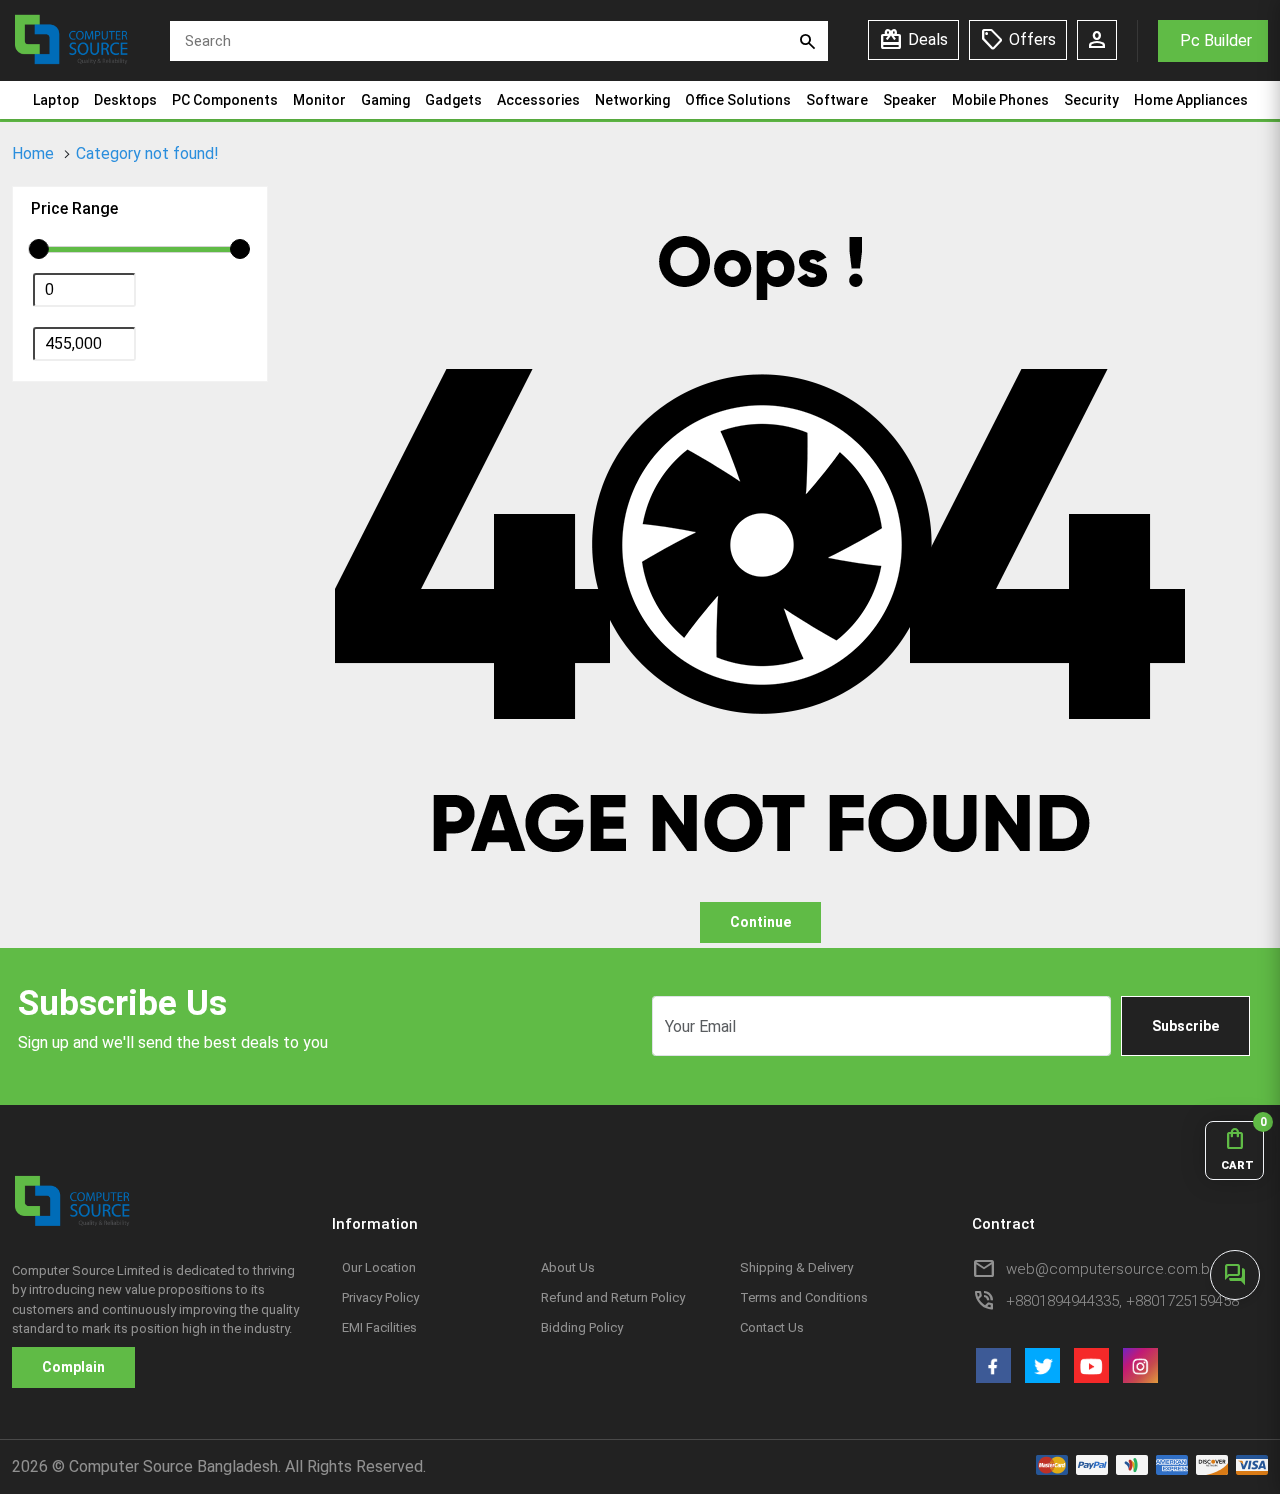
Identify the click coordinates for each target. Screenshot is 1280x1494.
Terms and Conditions (804, 1297)
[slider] (39, 249)
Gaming (385, 100)
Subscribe (1185, 1026)
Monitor (319, 100)
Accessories (538, 100)
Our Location (379, 1267)
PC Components (225, 100)
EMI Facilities (379, 1327)
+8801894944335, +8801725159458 (1122, 1301)
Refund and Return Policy (613, 1297)
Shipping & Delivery (796, 1267)
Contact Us (772, 1327)
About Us (568, 1267)
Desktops (125, 100)
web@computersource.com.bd (1112, 1269)
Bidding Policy (582, 1327)
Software (837, 100)
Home (33, 153)
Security (1091, 100)
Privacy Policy (380, 1297)
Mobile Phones (1000, 100)
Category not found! (147, 153)
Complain (73, 1367)
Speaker (910, 100)
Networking (632, 100)
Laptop (56, 100)
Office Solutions (738, 100)
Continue (760, 922)
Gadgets (453, 100)
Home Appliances (1191, 100)
